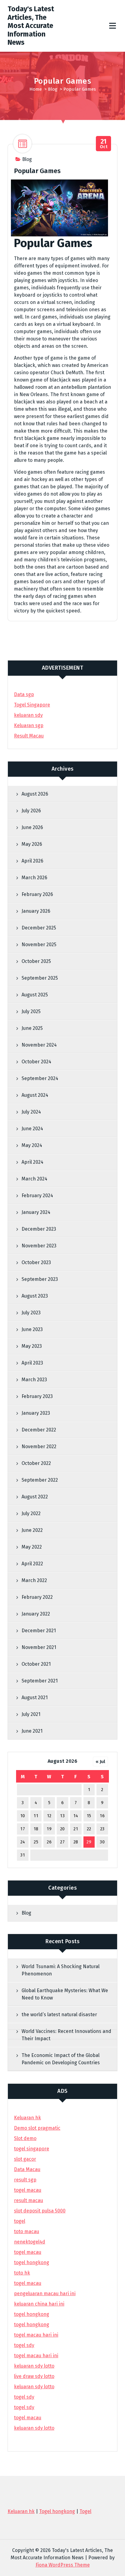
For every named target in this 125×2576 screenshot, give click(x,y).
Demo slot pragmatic (37, 2128)
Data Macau (27, 2169)
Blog (53, 89)
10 (23, 1816)
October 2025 (36, 961)
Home (36, 89)
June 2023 (32, 1329)
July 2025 (31, 1011)
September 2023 (40, 1279)
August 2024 (35, 1095)
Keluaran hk (27, 2118)
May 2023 (32, 1346)
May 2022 (32, 1547)
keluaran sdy (28, 715)
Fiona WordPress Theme (63, 2565)
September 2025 (40, 978)
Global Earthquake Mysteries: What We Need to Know (65, 1994)
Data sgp (24, 694)
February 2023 (37, 1396)
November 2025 (39, 945)
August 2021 (35, 1698)
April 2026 (32, 861)
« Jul (100, 1762)
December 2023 (39, 1229)
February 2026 (37, 894)
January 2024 (36, 1212)
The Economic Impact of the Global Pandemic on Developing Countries (61, 2059)
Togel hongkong (57, 2511)
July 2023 (31, 1313)
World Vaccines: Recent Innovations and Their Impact (66, 2035)
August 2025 (35, 995)
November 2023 (39, 1246)
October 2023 (36, 1262)
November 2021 (39, 1647)
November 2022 (39, 1447)
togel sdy (24, 2397)
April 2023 (32, 1363)
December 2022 (39, 1430)
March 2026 (34, 878)
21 (76, 1829)
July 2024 (31, 1112)
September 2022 (40, 1480)
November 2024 (39, 1045)
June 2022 (32, 1530)
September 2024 (40, 1078)
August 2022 (35, 1497)
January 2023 (36, 1413)
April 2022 (32, 1564)
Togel (85, 2511)
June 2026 (32, 827)
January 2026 (36, 911)
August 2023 (35, 1296)
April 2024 (32, 1162)
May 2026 (32, 844)
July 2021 (31, 1714)
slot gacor (25, 2159)
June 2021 (32, 1731)
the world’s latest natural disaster (59, 2015)
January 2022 (36, 1614)
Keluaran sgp (29, 725)
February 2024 (37, 1196)
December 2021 (39, 1631)
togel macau (28, 2418)
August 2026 (35, 794)
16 (102, 1816)
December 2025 (39, 928)
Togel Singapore (32, 705)
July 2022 (31, 1513)
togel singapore (32, 2149)
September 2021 (40, 1681)
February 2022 (37, 1597)
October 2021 (36, 1664)
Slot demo (25, 2138)
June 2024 (32, 1129)
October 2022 (36, 1463)
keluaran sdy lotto (34, 2428)
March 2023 (34, 1380)
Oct (104, 144)
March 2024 (34, 1179)
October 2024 (36, 1062)
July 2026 (31, 811)
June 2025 (32, 1028)
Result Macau (29, 736)
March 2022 (34, 1580)
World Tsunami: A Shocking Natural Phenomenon (61, 1970)
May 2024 (32, 1145)
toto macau (27, 2231)
